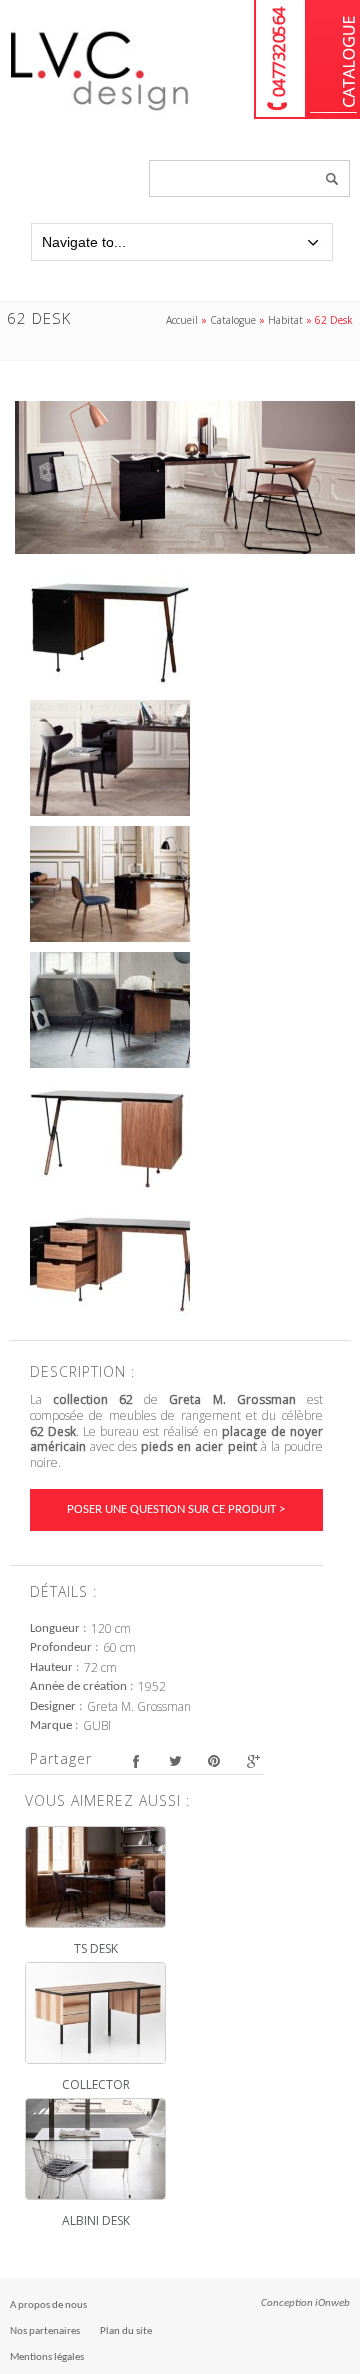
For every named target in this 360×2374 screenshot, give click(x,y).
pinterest (213, 1761)
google (252, 1761)
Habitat (285, 320)
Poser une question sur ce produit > (176, 1509)
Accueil (182, 320)
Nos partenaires (45, 2331)
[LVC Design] (100, 112)
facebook (135, 1761)
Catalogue (333, 59)
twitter (174, 1761)
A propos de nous (48, 2305)
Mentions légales (47, 2357)
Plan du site (126, 2331)
